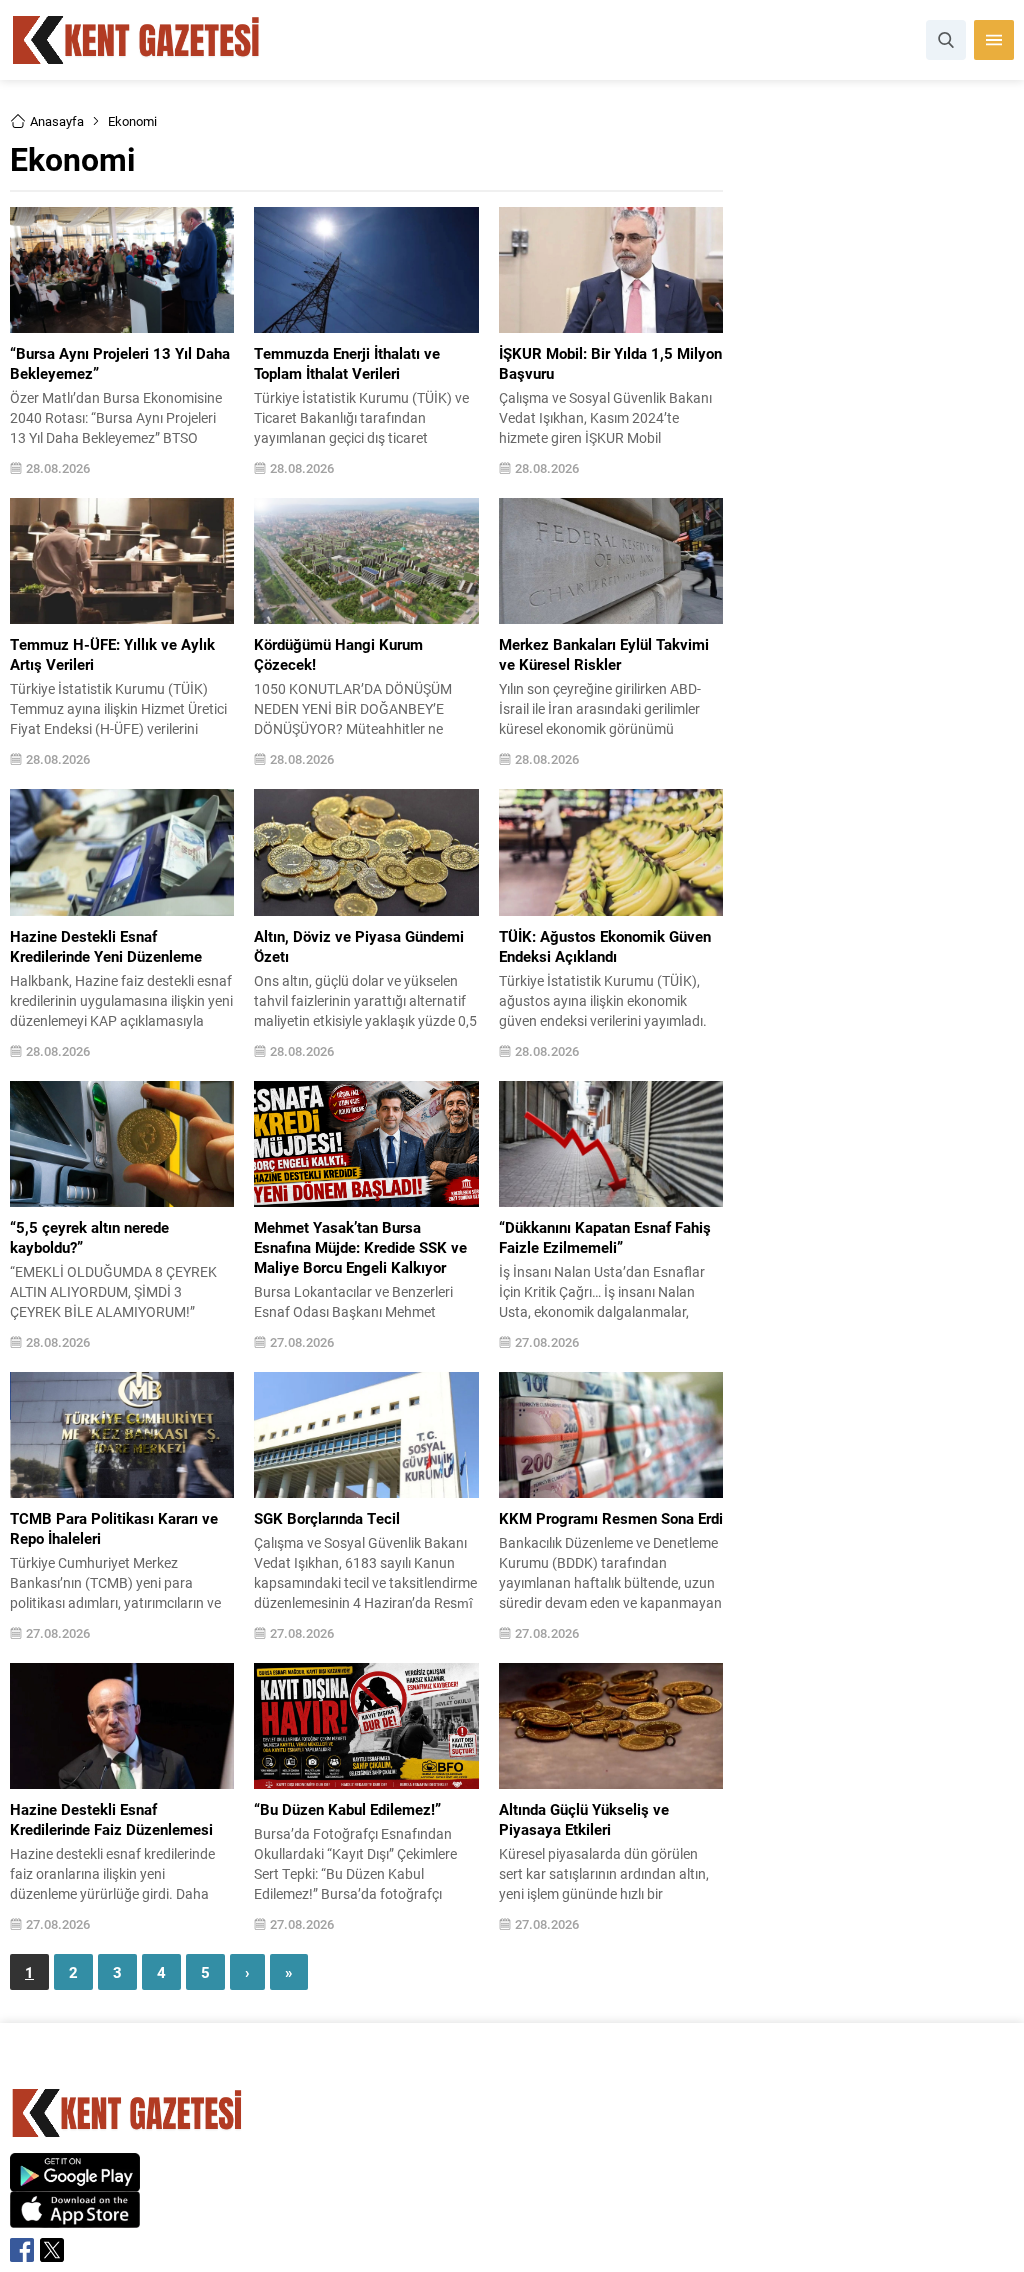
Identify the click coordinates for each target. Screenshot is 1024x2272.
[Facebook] (22, 2250)
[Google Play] (75, 2180)
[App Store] (75, 2217)
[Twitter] (52, 2250)
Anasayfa (57, 121)
